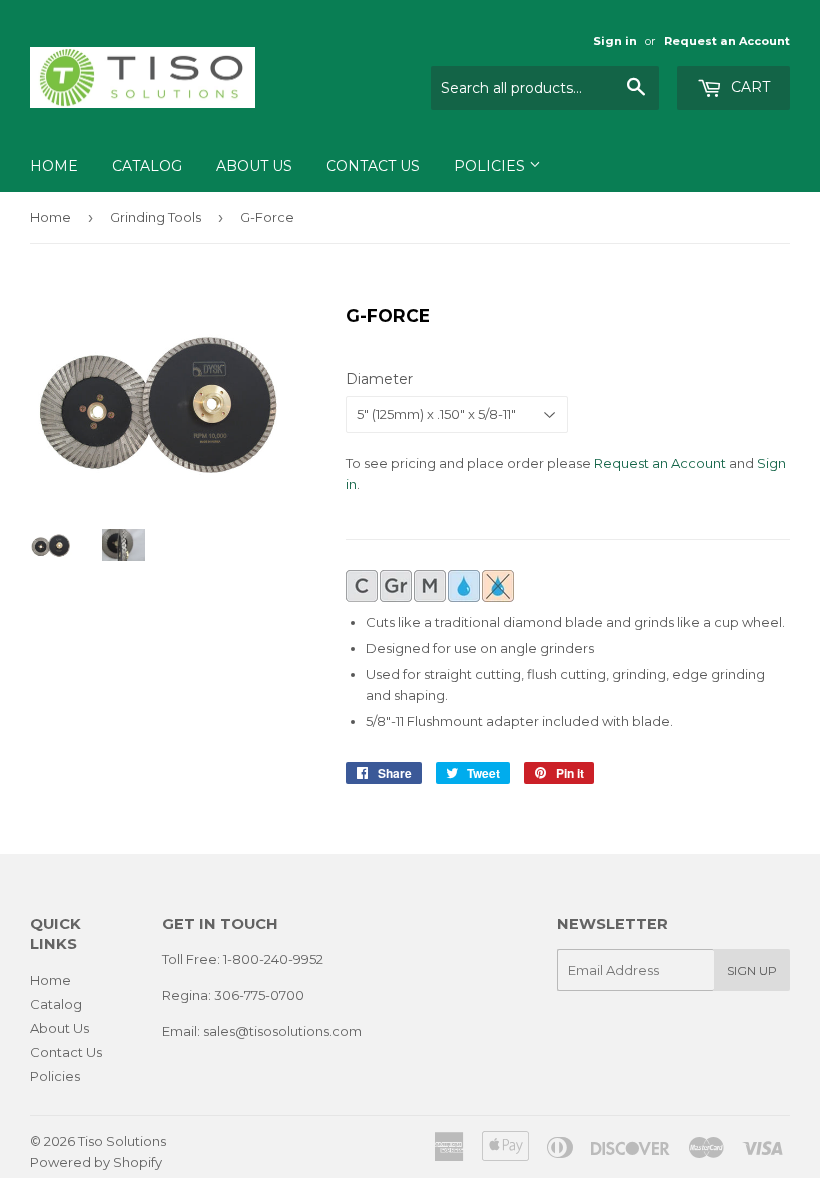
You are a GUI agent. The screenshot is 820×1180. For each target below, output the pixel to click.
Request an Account (727, 41)
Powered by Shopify (96, 1162)
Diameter (379, 379)
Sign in (615, 41)
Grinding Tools (155, 217)
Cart (748, 87)
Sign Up (752, 970)
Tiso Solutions (122, 1141)
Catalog (147, 166)
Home (54, 166)
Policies (491, 166)
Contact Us (373, 166)
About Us (254, 166)
